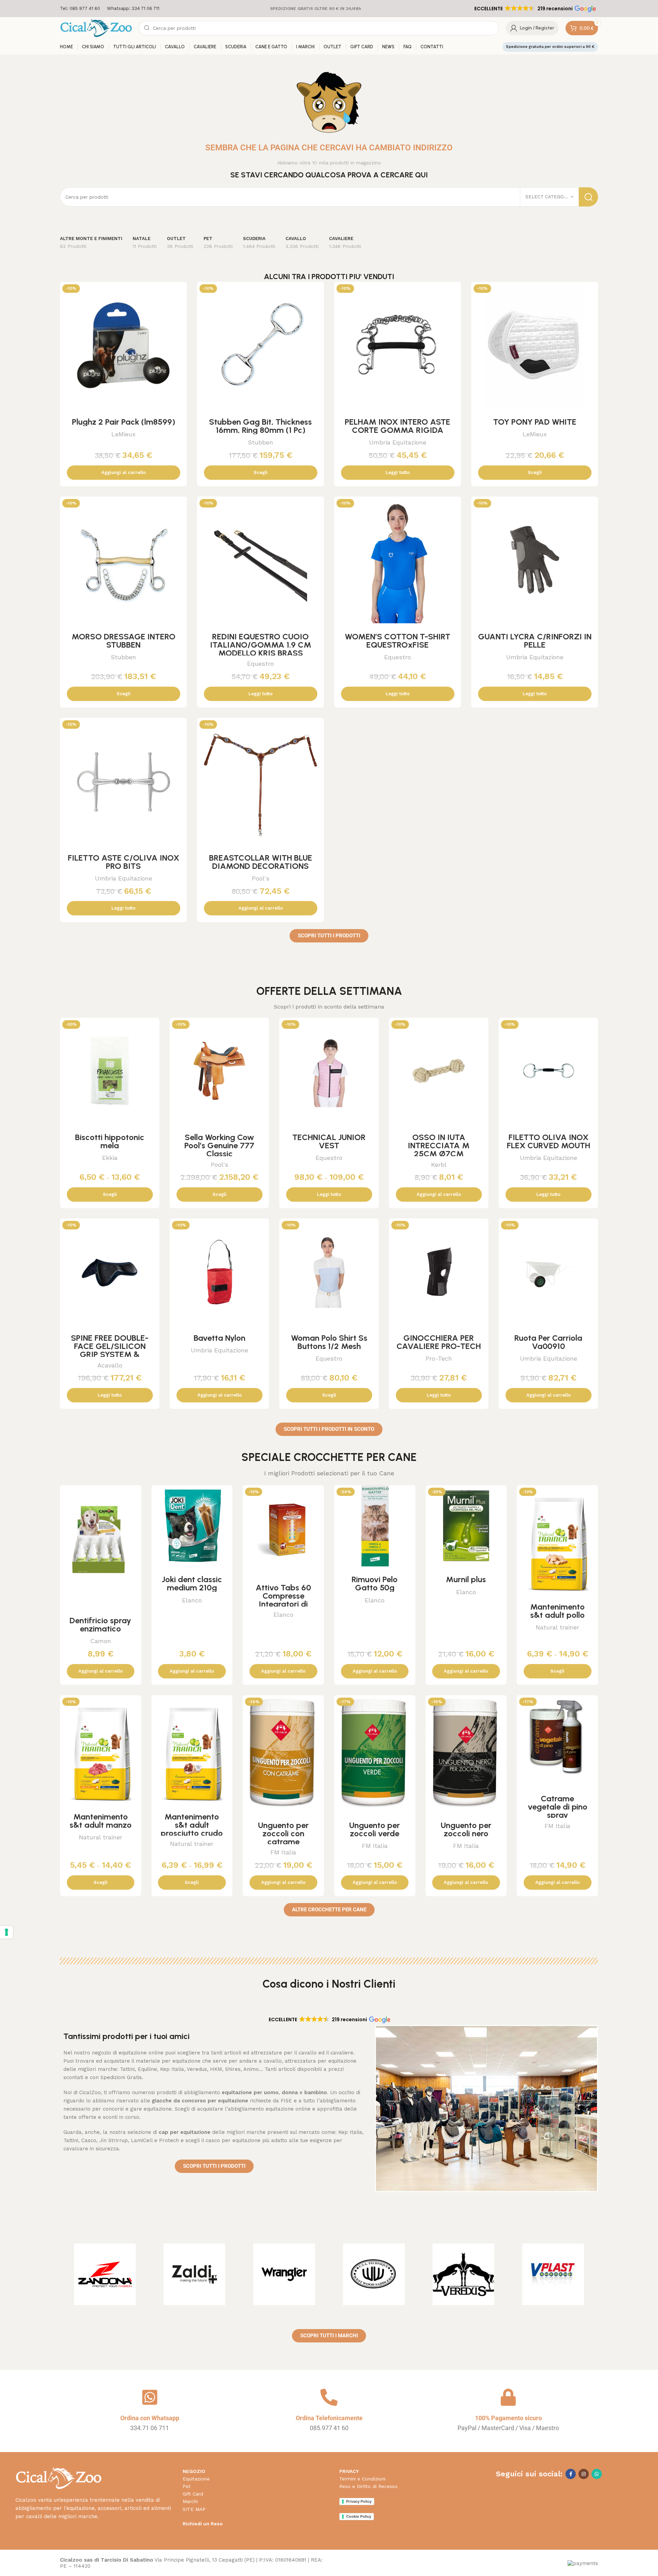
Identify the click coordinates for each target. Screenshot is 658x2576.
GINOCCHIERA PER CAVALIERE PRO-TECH (439, 1342)
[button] (535, 9)
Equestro (260, 664)
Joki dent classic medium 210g (192, 1583)
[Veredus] (464, 2274)
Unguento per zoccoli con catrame (283, 1833)
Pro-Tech (439, 1358)
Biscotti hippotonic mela (110, 1141)
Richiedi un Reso (203, 2524)
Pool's (261, 878)
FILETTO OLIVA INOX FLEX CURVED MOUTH (549, 1141)
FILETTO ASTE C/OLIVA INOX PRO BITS (124, 862)
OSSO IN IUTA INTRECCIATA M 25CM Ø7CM (439, 1145)
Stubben (260, 442)
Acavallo (110, 1365)
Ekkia (110, 1158)
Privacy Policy (359, 2501)
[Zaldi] (195, 2274)
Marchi (190, 2501)
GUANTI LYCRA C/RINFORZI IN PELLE (535, 641)
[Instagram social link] (584, 2474)
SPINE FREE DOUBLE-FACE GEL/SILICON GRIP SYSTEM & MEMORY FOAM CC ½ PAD (110, 1354)
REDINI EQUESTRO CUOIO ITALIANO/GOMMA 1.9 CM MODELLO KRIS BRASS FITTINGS (261, 649)
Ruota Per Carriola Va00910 (548, 1342)
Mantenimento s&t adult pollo (557, 1611)
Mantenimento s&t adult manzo (101, 1821)
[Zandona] (105, 2274)
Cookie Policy (359, 2516)
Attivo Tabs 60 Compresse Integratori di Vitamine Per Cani (283, 1600)
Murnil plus (466, 1579)
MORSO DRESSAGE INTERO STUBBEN (124, 641)
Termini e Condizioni (362, 2479)
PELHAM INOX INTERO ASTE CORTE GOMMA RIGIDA (398, 426)
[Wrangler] (284, 2274)
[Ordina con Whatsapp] (150, 2397)
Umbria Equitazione (398, 442)
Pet (187, 2486)
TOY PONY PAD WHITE (535, 422)
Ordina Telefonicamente (329, 2418)
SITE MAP (194, 2509)
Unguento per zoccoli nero (466, 1829)
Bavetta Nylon (220, 1338)
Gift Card (193, 2494)
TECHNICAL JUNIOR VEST (329, 1141)
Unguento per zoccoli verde (375, 1829)
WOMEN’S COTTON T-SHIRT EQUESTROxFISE (398, 641)
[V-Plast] (553, 2274)
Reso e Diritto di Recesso (368, 2486)
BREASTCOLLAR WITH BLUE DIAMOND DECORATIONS (261, 862)
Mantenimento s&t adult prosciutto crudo (192, 1825)
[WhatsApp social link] (597, 2474)
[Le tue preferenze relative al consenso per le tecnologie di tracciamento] (7, 1932)
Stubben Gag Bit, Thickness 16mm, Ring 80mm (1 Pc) (260, 426)
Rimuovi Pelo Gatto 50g (375, 1583)
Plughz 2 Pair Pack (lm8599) (124, 422)
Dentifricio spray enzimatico (100, 1624)
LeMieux (124, 434)
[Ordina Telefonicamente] (329, 2397)
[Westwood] (374, 2274)
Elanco (192, 1600)
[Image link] (58, 2478)
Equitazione (196, 2479)
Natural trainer (557, 1627)
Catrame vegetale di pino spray (558, 1807)
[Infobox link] (80, 9)
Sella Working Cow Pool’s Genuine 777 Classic (219, 1145)
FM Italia (283, 1852)
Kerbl (439, 1165)
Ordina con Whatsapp (150, 2418)
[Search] (588, 197)
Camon (101, 1641)
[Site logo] (96, 28)
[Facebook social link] (571, 2474)
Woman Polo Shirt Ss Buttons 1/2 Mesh (329, 1342)
